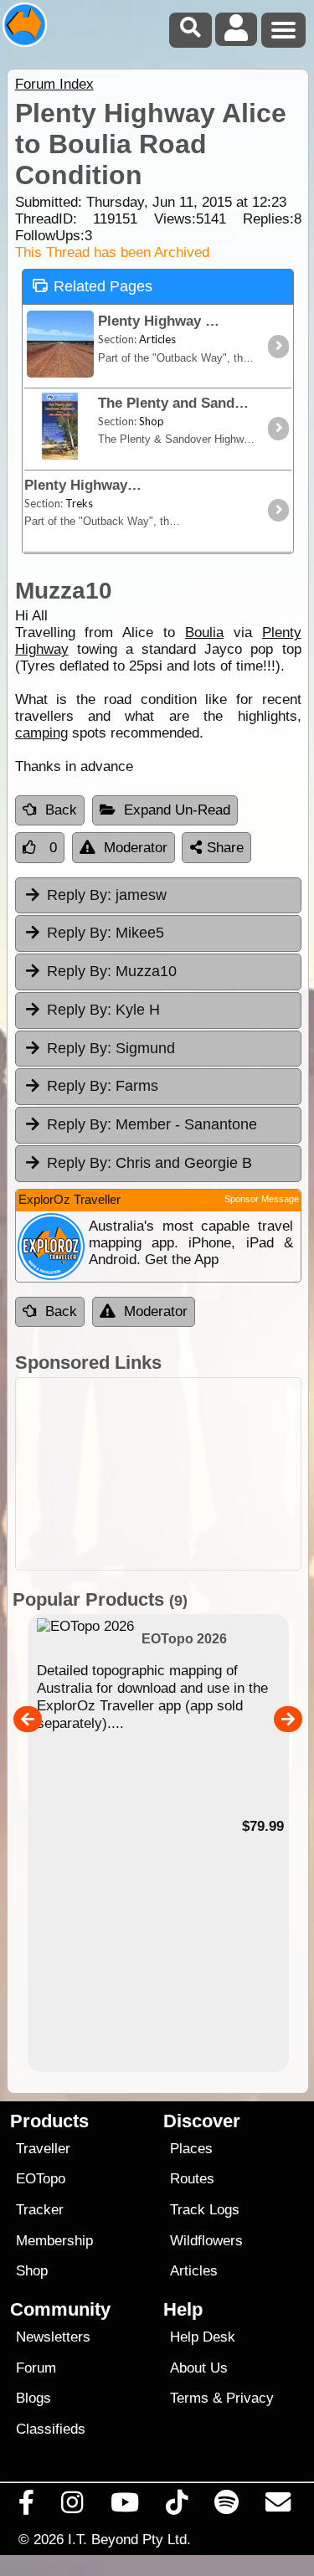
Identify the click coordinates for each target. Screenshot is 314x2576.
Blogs (33, 2398)
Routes (192, 2179)
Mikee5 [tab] (106, 933)
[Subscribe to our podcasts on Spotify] (227, 2507)
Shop (32, 2271)
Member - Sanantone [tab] (152, 1124)
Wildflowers (206, 2241)
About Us (199, 2368)
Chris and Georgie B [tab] (149, 1163)
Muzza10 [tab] (112, 971)
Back (61, 810)
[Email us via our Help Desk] (278, 2507)
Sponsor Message (262, 1199)
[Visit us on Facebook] (27, 2507)
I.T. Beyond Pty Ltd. (129, 2539)
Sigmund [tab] (111, 1048)
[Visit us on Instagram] (72, 2507)
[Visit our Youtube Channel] (124, 2507)
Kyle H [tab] (103, 1010)
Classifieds (51, 2429)
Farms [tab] (103, 1086)
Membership (54, 2241)
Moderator (136, 848)
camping (41, 733)
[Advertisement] (158, 1474)
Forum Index (54, 84)
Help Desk (203, 2337)
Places (191, 2149)
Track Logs (205, 2210)
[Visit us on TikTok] (176, 2507)
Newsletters (53, 2337)
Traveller (43, 2149)
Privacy (250, 2398)
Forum (36, 2368)
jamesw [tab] (107, 895)
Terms (189, 2398)
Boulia (204, 632)
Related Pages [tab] (103, 286)
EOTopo (41, 2179)
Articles (194, 2271)
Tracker (40, 2210)
